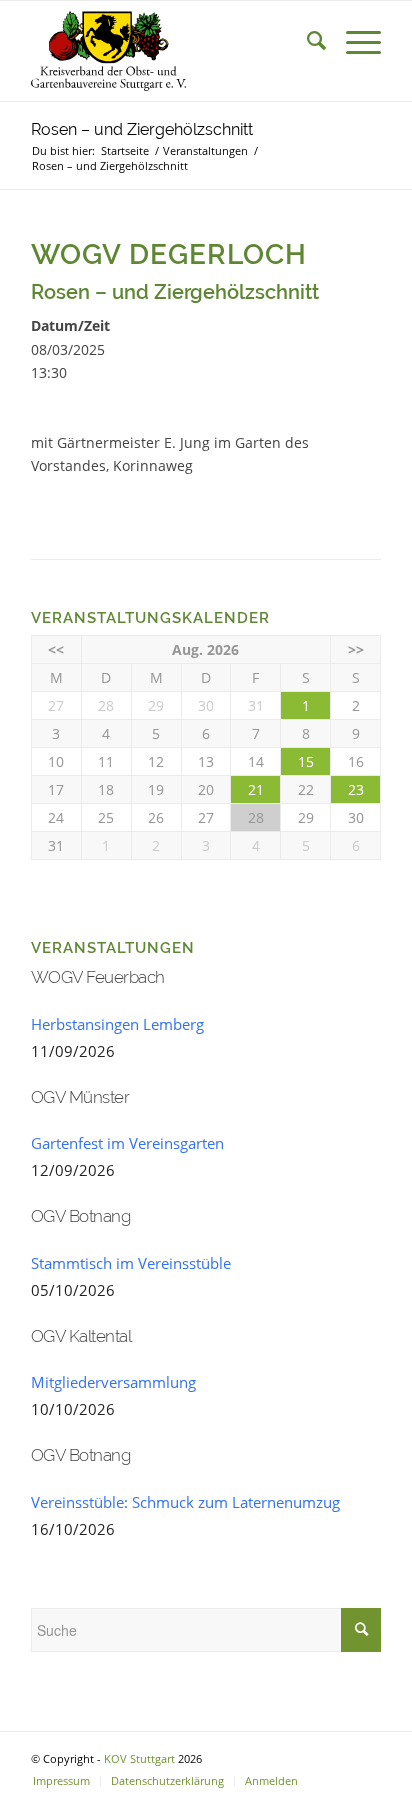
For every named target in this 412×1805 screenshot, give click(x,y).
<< (56, 649)
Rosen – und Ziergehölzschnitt (142, 129)
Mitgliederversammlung (113, 1382)
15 (306, 761)
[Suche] (306, 41)
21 (256, 789)
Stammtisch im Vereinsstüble (131, 1263)
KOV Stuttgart (139, 1758)
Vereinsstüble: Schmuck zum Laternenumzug (185, 1502)
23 (356, 789)
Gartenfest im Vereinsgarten (127, 1143)
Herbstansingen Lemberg (117, 1024)
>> (356, 649)
